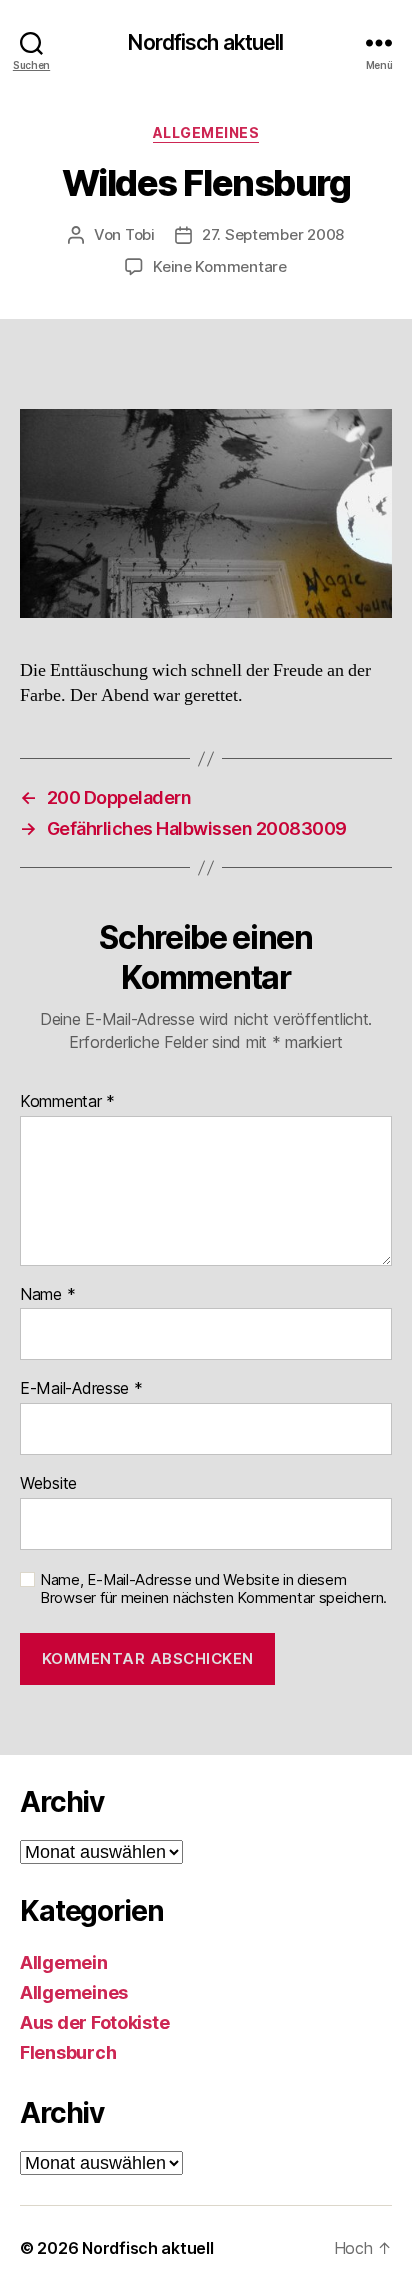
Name (47, 1295)
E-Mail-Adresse (81, 1389)
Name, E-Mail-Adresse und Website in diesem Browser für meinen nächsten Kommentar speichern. (213, 1589)
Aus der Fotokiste (94, 2022)
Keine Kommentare (220, 266)
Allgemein (64, 1962)
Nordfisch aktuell (205, 42)
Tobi (140, 234)
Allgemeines (206, 132)
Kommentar (67, 1102)
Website (48, 1484)
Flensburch (68, 2052)
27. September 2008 (273, 234)
